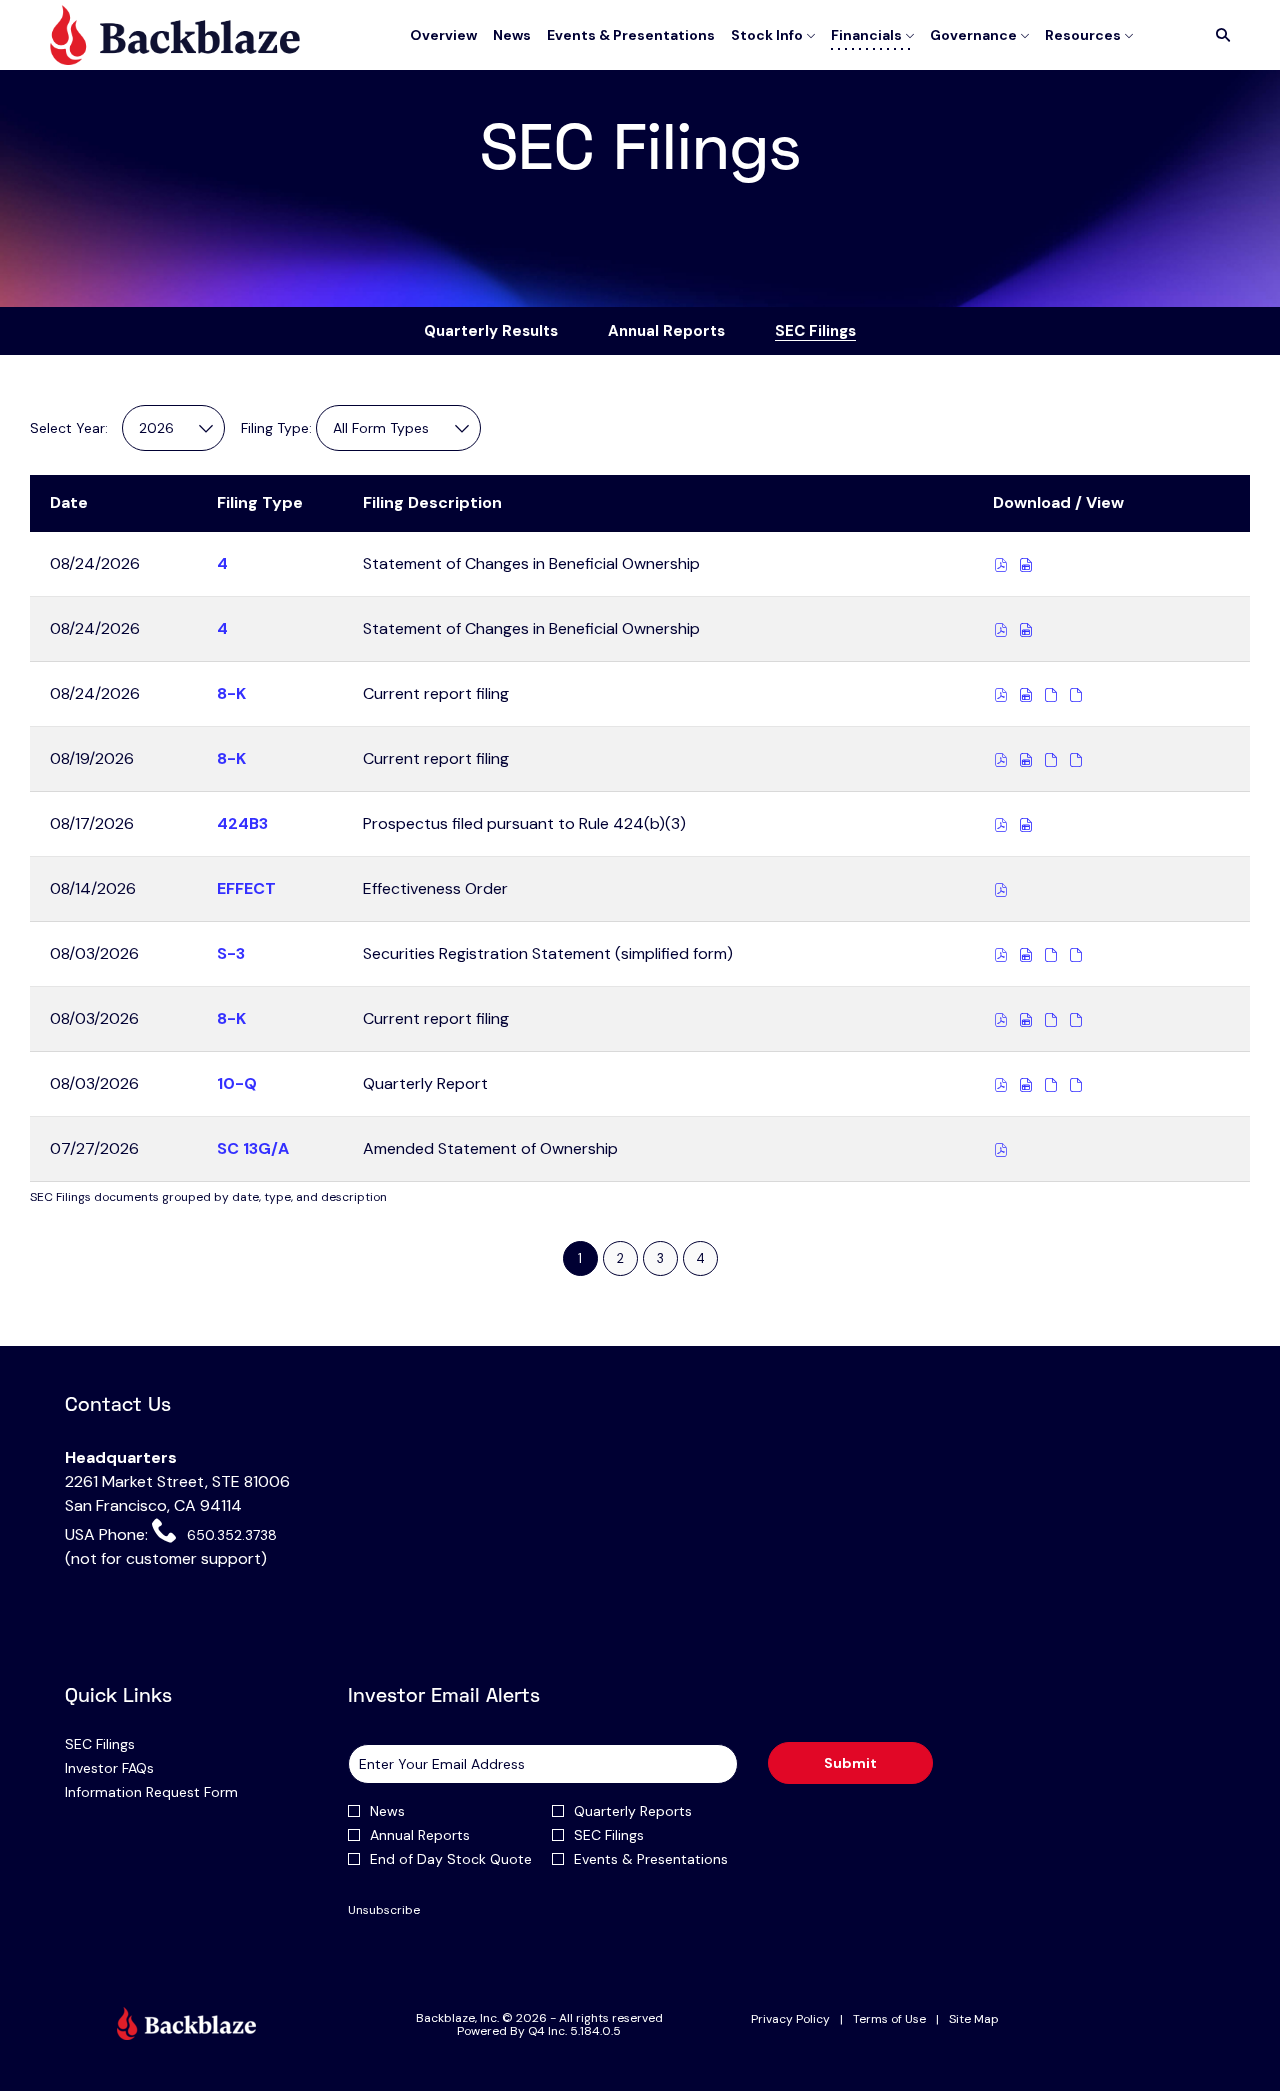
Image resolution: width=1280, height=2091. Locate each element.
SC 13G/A (253, 1148)
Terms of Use (889, 2020)
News (387, 1811)
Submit (850, 1763)
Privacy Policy (790, 2020)
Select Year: (69, 428)
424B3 (242, 823)
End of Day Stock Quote (451, 1859)
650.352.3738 (229, 1535)
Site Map (974, 2020)
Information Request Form (176, 1792)
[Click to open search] (1218, 35)
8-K (231, 693)
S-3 (231, 953)
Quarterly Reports (633, 1811)
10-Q (237, 1083)
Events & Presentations (651, 1859)
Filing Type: (276, 428)
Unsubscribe (384, 1910)
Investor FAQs (134, 1768)
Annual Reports (420, 1835)
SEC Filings (125, 1744)
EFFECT (246, 888)
